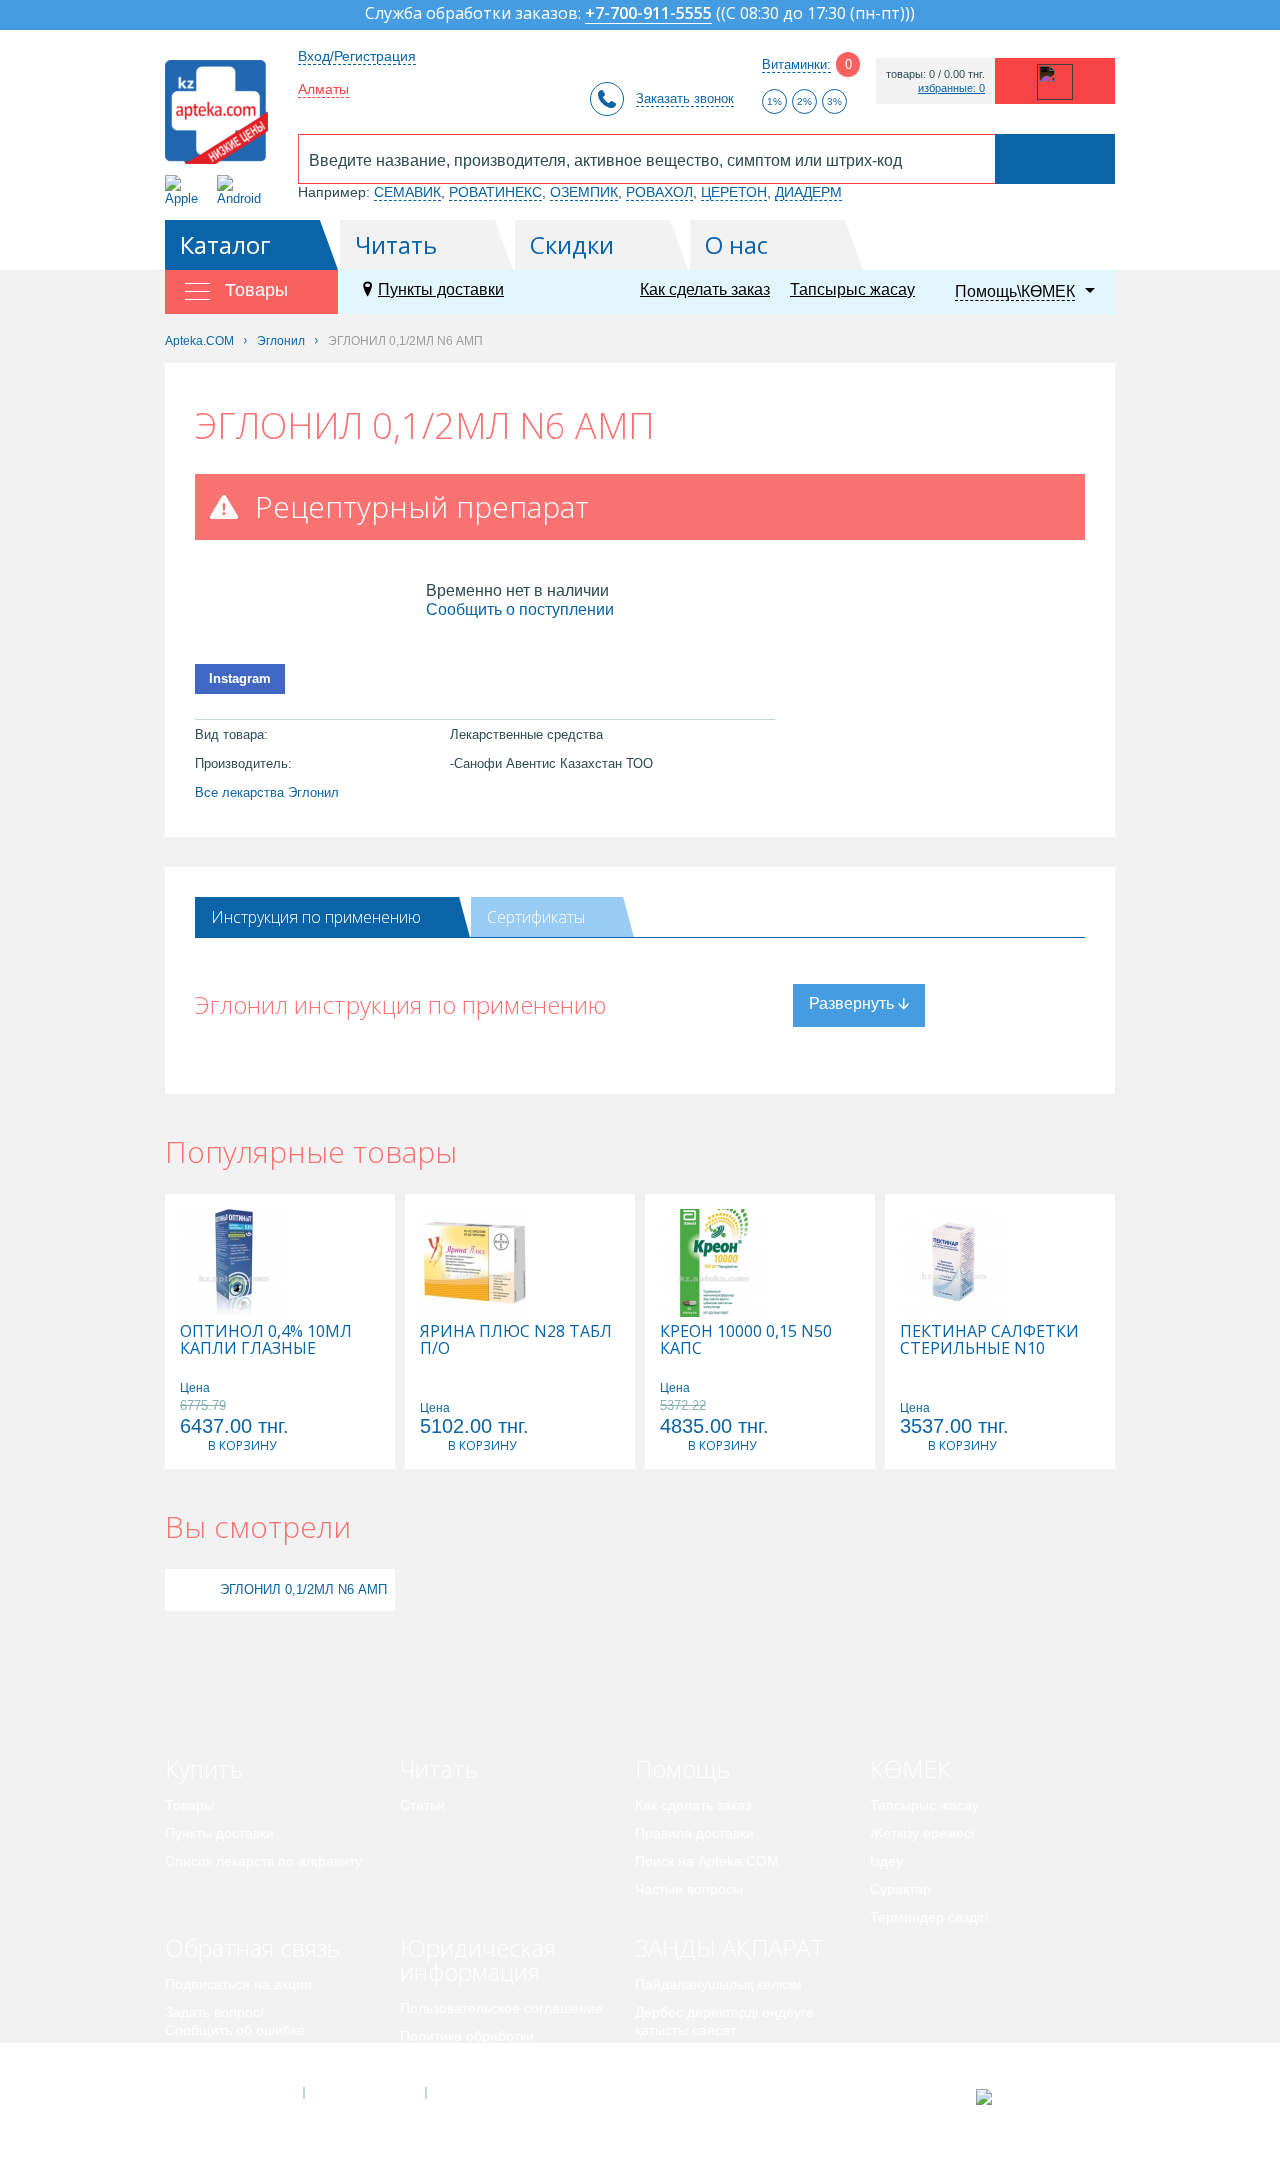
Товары (189, 1805)
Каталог (225, 244)
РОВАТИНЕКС (495, 192)
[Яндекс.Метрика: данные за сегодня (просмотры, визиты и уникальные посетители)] (1033, 2097)
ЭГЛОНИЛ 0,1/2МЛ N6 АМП (303, 1589)
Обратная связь (252, 1947)
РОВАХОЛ (659, 192)
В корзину (242, 1445)
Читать (396, 244)
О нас (736, 244)
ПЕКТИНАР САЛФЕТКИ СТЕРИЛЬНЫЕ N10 (989, 1340)
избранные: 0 (951, 88)
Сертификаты (536, 917)
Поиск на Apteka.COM (707, 1861)
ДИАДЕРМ (808, 192)
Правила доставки (694, 1833)
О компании (363, 2093)
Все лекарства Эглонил (267, 792)
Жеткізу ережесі (922, 1833)
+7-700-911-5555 (648, 14)
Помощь (682, 1768)
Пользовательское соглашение (501, 2008)
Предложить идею (224, 2058)
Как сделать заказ (705, 289)
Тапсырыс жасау (852, 289)
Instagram (240, 678)
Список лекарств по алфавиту (263, 1861)
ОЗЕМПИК (584, 192)
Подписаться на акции (238, 1984)
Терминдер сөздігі (929, 1917)
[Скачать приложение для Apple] (185, 190)
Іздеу (886, 1861)
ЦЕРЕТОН (734, 192)
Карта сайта (487, 2093)
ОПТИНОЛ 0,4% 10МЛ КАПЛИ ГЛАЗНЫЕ (266, 1340)
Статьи (422, 1805)
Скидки (572, 244)
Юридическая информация (478, 1959)
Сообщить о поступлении (520, 609)
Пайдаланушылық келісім (718, 1984)
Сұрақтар (900, 1889)
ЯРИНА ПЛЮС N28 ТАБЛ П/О (516, 1340)
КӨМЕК (910, 1768)
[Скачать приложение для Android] (242, 190)
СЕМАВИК (407, 192)
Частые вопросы (689, 1889)
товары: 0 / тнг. (935, 74)
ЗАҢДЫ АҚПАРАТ (729, 1947)
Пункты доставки (441, 289)
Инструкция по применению (316, 917)
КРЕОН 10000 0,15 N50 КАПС (746, 1340)
